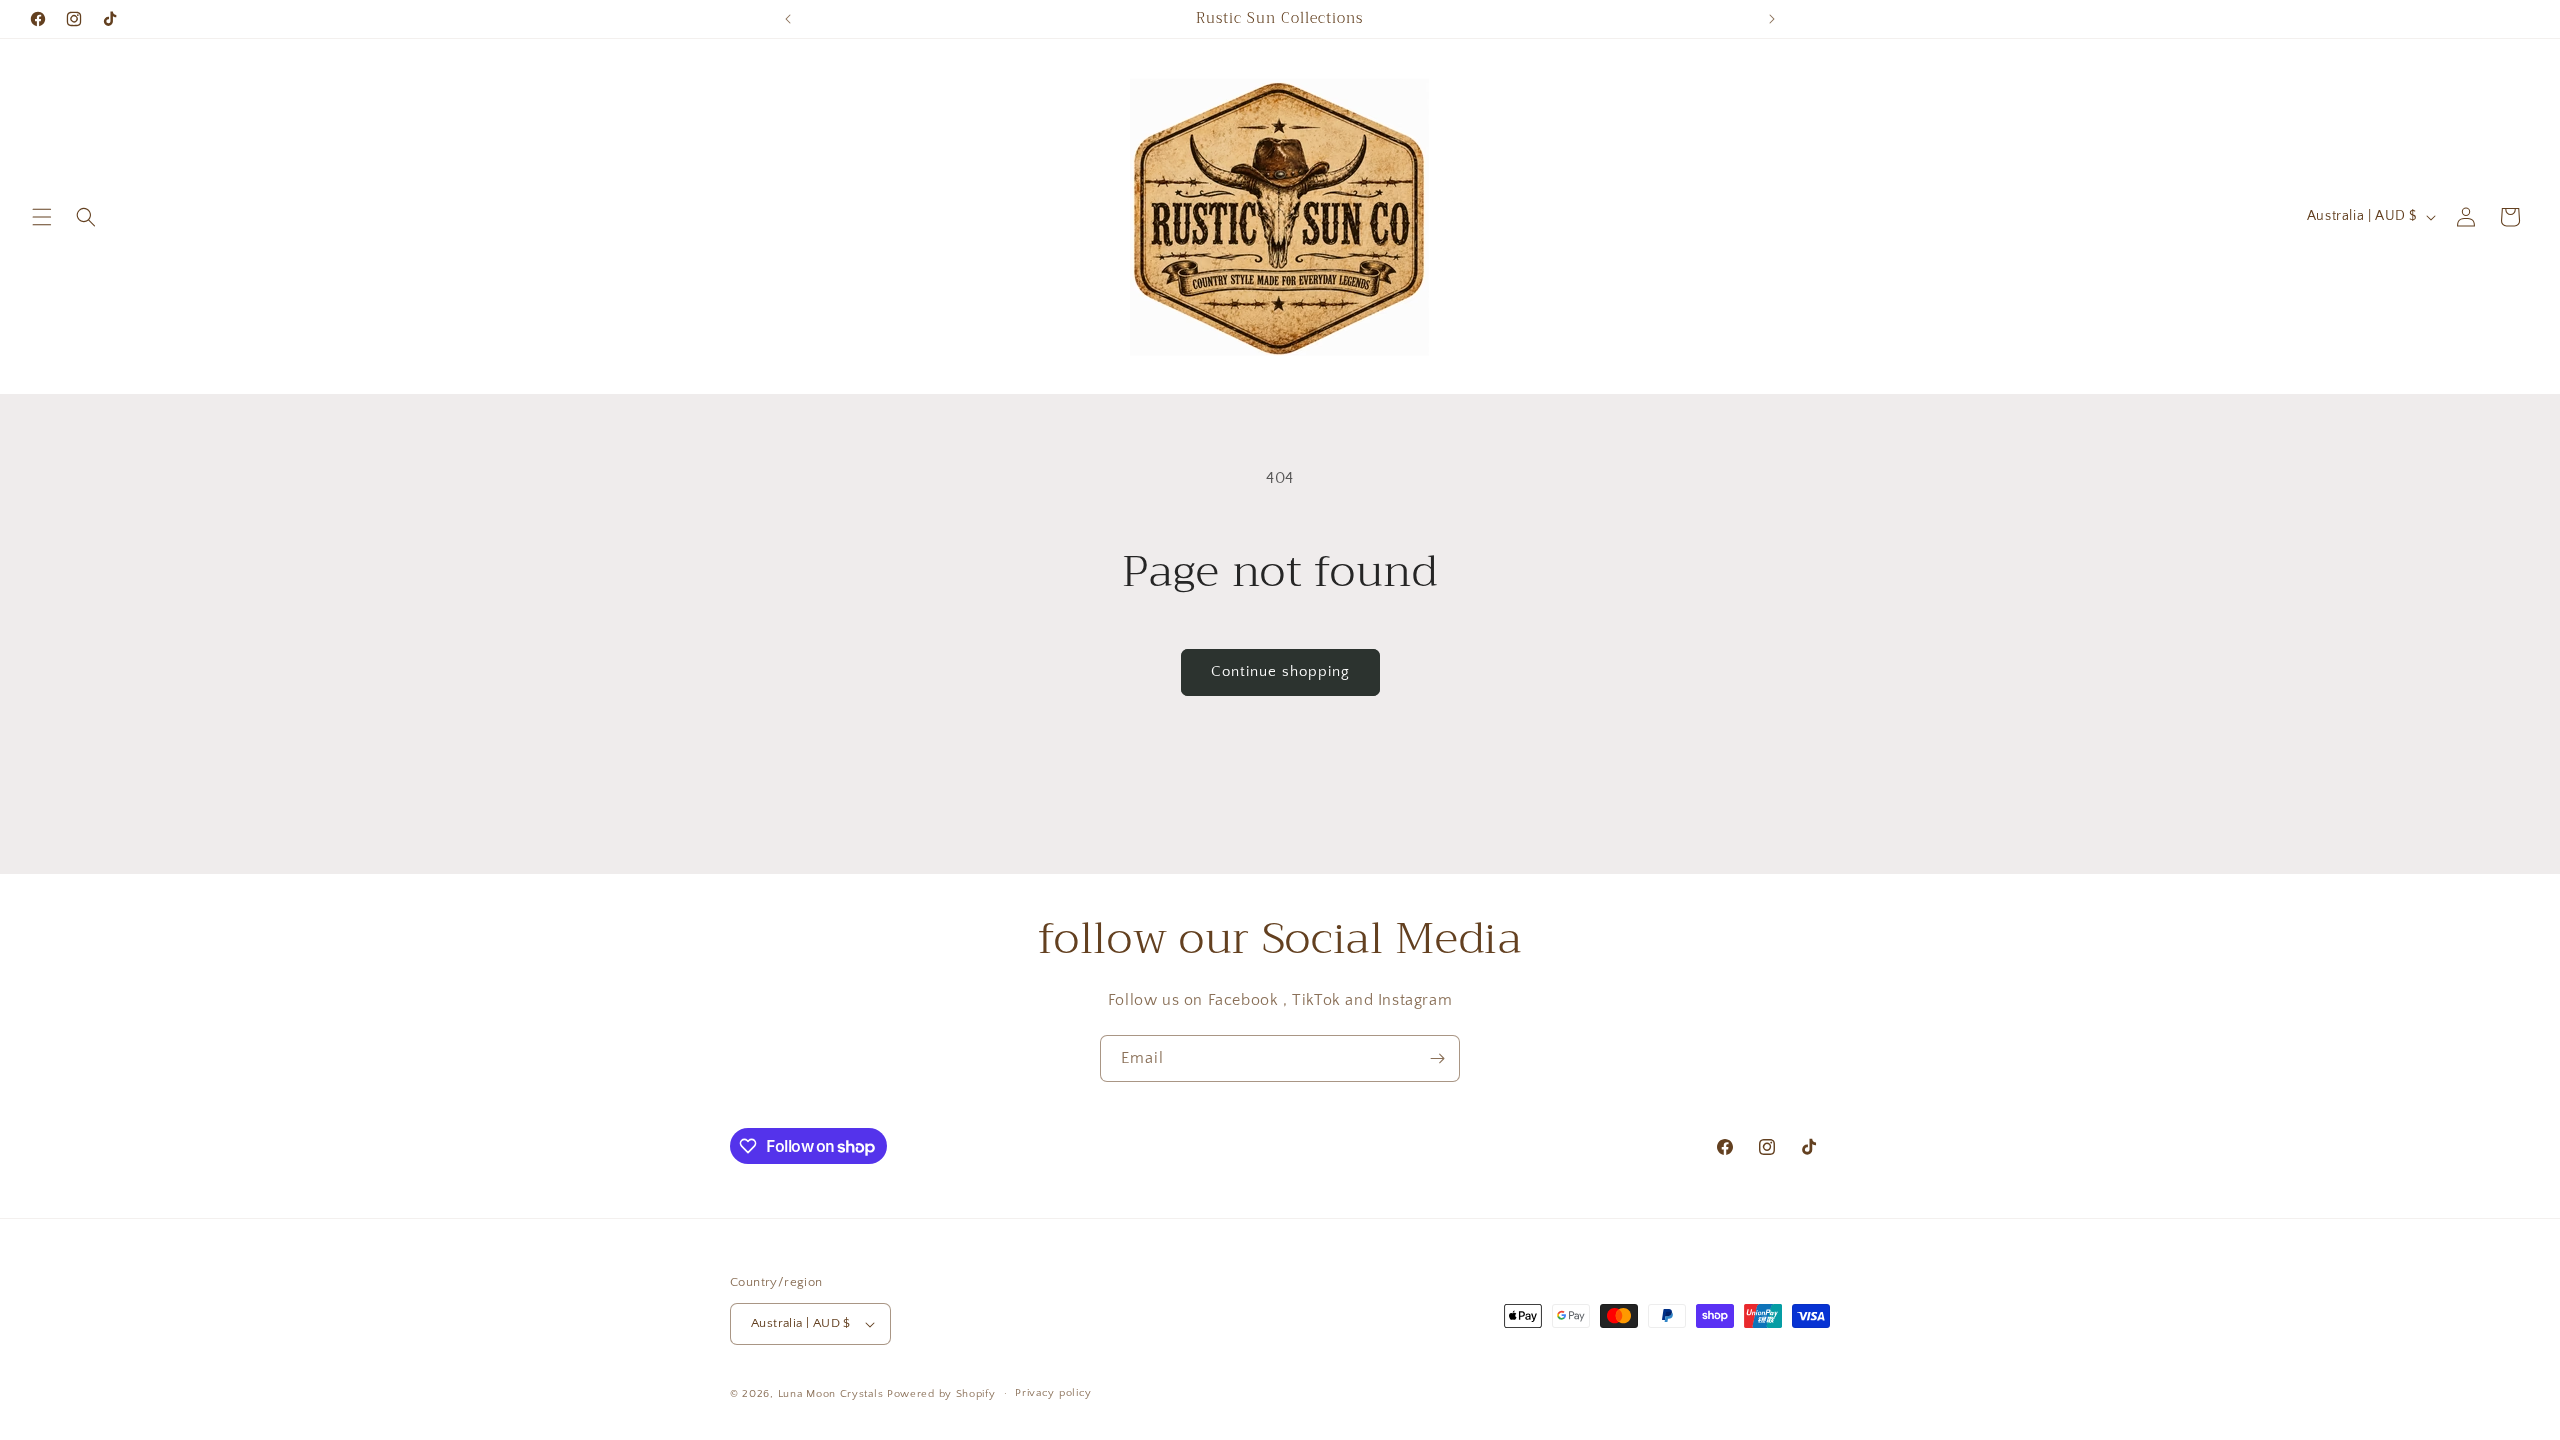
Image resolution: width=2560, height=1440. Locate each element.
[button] (42, 217)
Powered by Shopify (941, 1394)
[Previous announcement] (788, 19)
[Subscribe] (1437, 1058)
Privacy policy (1053, 1393)
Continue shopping (1280, 671)
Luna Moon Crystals (832, 1394)
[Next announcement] (1772, 19)
